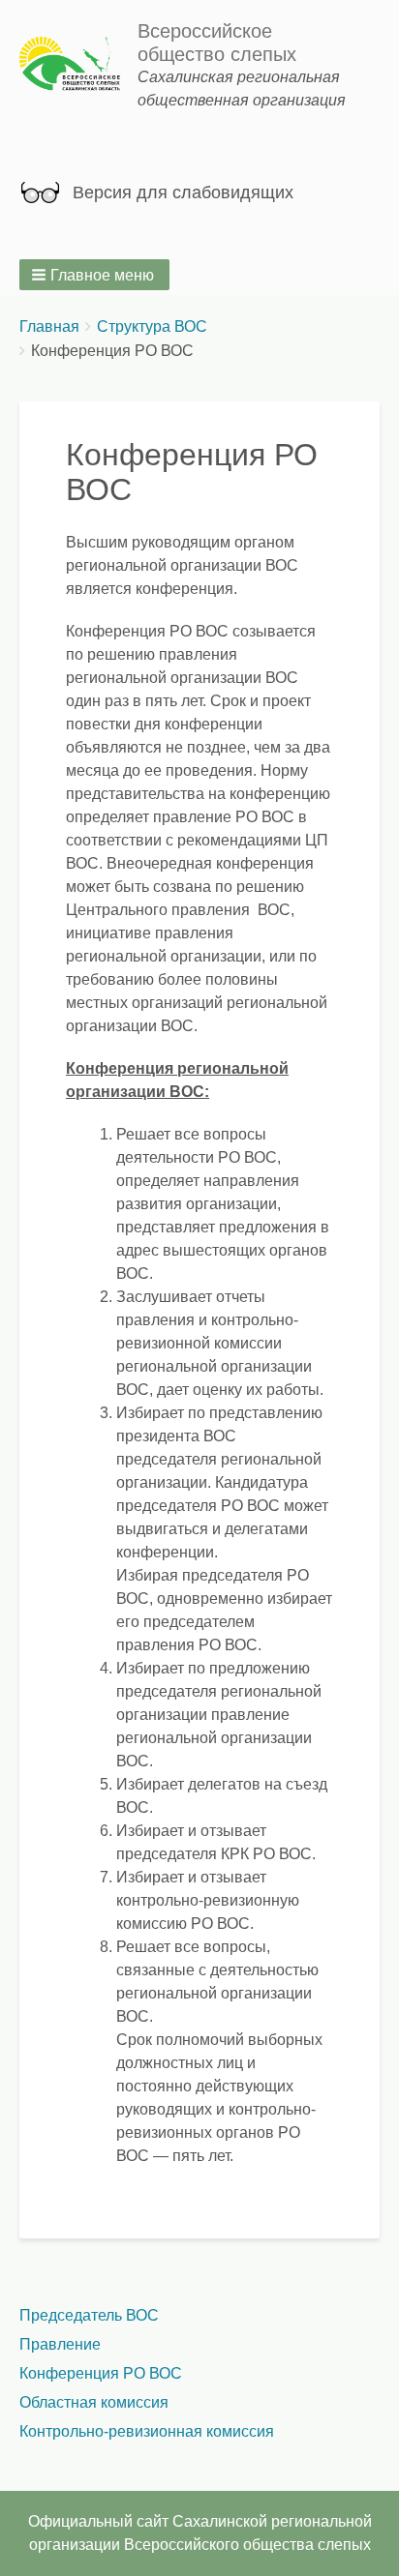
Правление (60, 2344)
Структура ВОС (152, 326)
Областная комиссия (94, 2402)
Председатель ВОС (89, 2315)
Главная (49, 326)
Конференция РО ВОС (101, 2373)
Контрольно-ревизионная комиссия (147, 2431)
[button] (94, 275)
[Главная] (78, 65)
